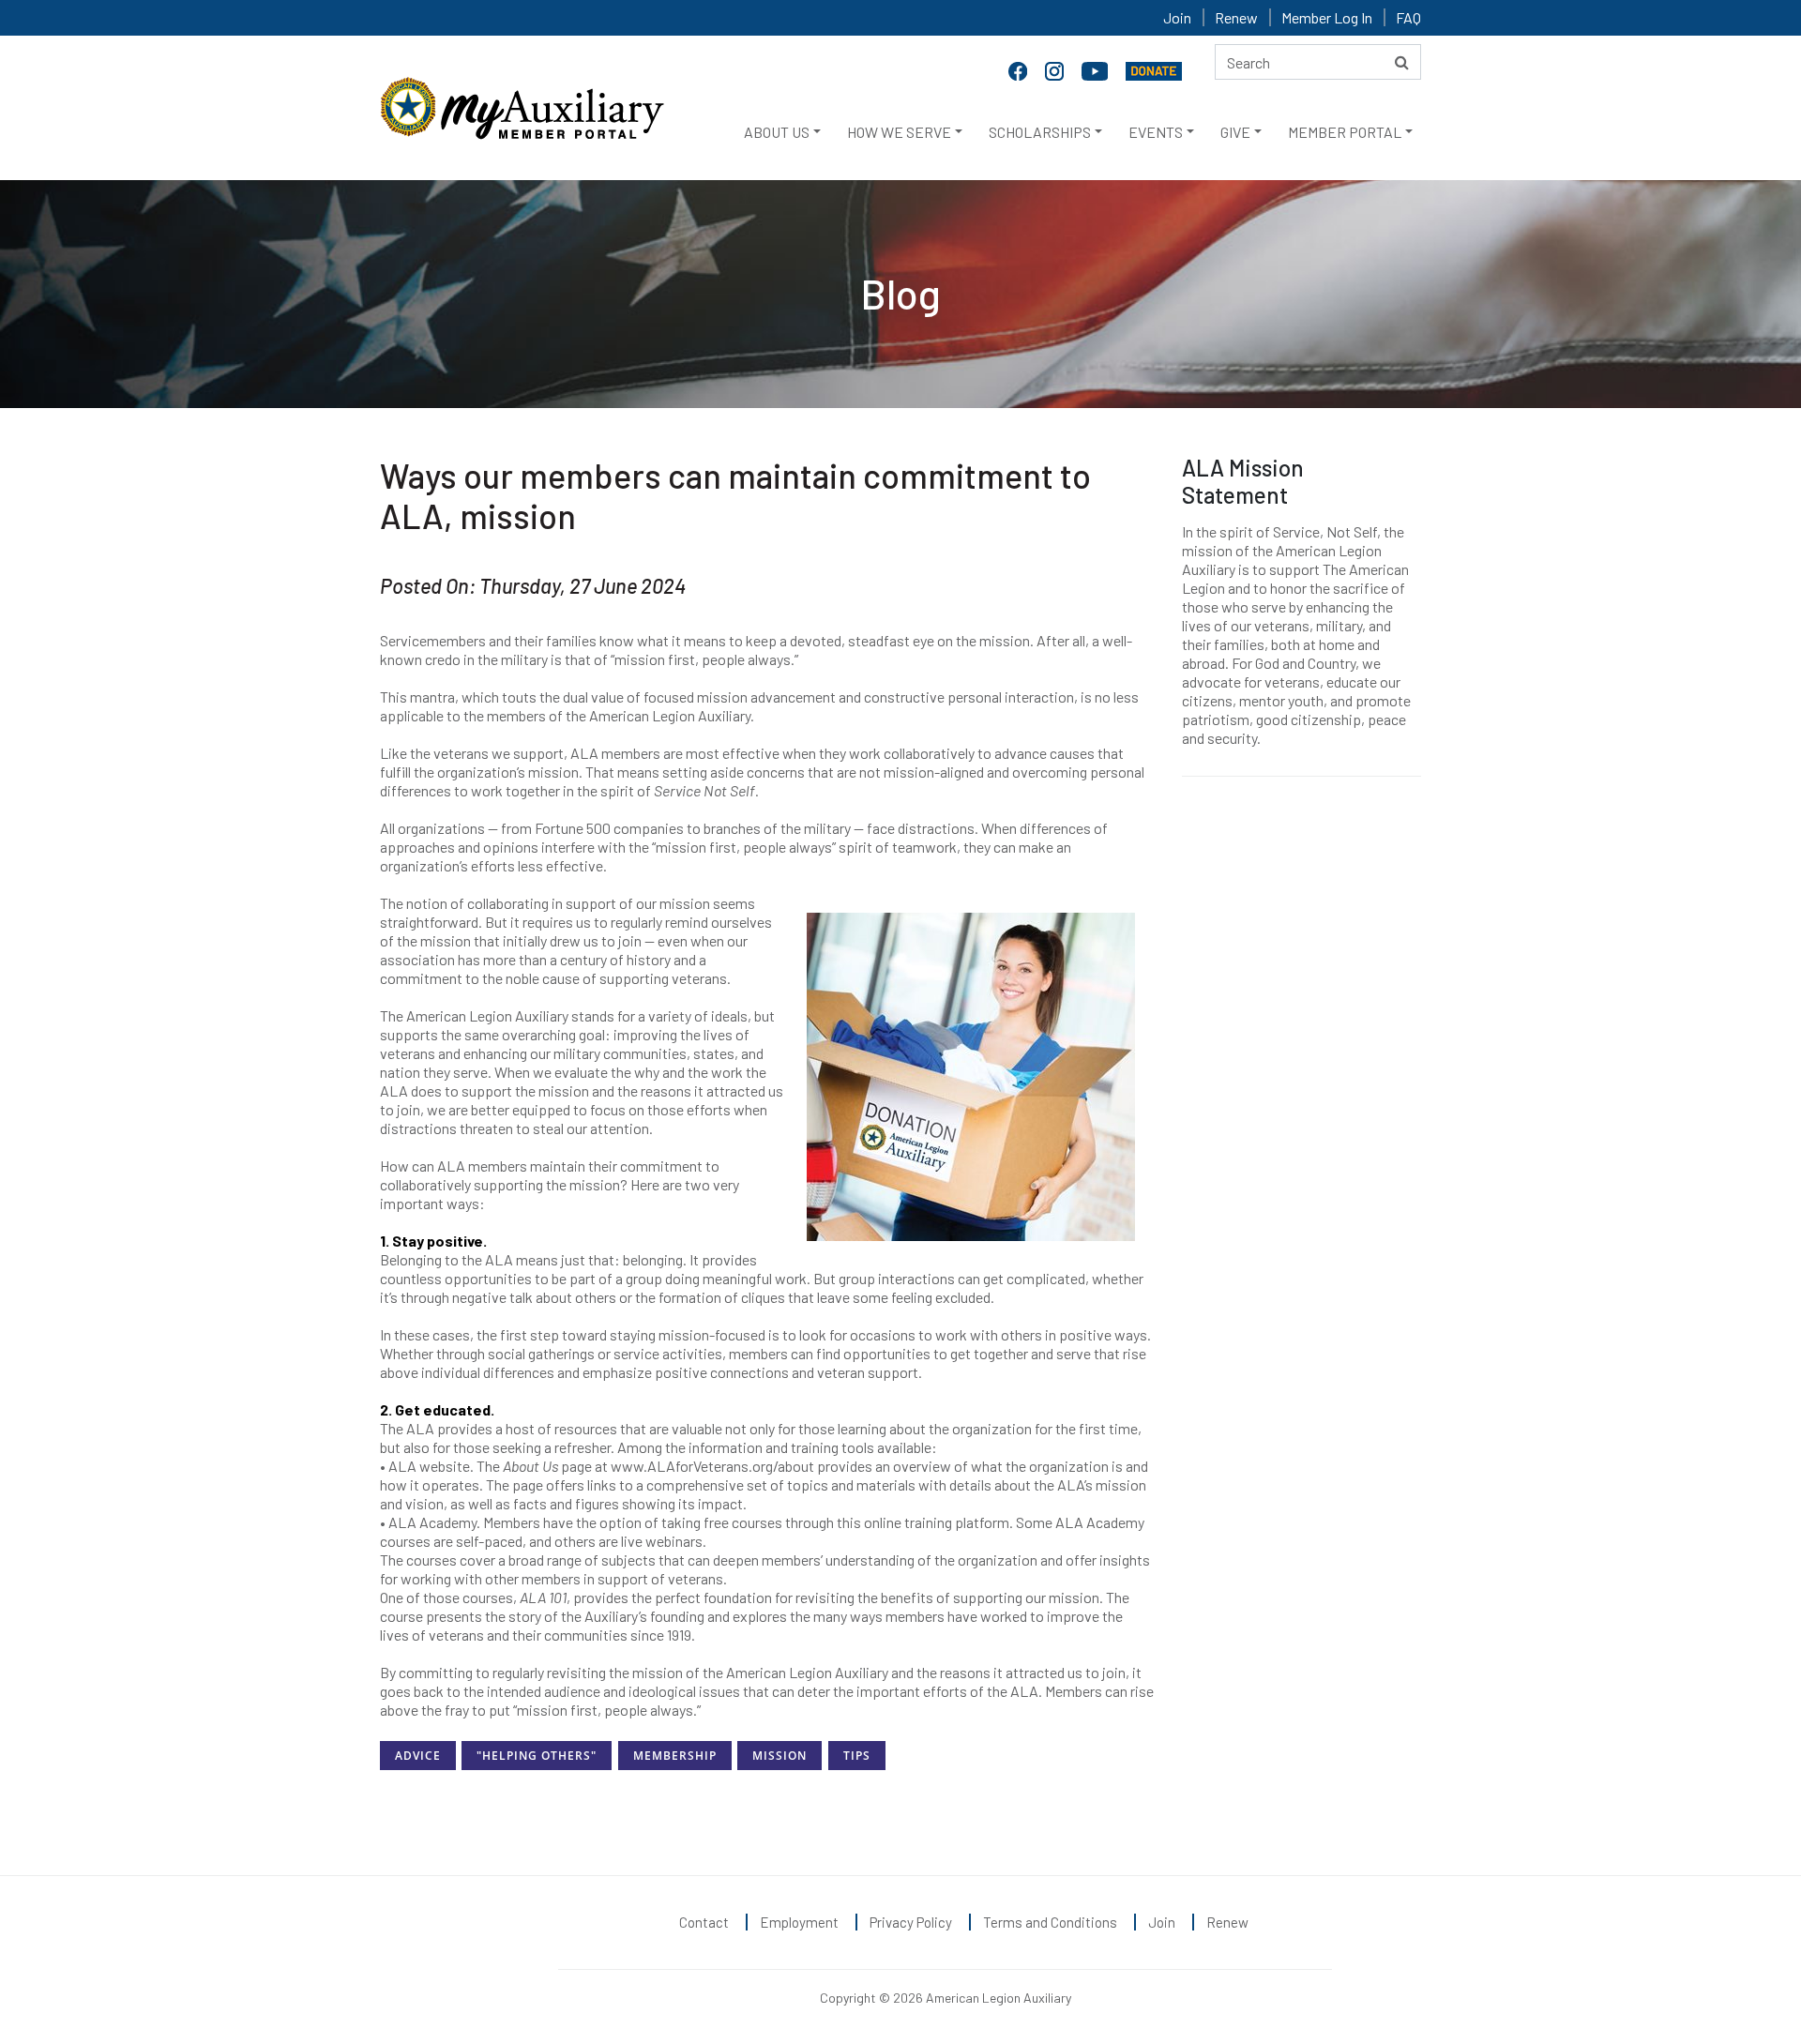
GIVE (1235, 132)
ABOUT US (777, 132)
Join (1177, 17)
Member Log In (1327, 17)
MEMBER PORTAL (1345, 132)
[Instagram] (1056, 69)
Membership (675, 1756)
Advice (418, 1756)
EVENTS (1156, 132)
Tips (857, 1756)
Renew (1236, 17)
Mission (779, 1756)
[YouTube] (1097, 69)
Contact (704, 1922)
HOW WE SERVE (899, 132)
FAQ (1408, 17)
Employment (799, 1922)
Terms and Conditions (1050, 1922)
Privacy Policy (911, 1922)
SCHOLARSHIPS (1040, 132)
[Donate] (1154, 69)
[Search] (1402, 62)
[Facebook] (1020, 69)
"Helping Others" (537, 1756)
